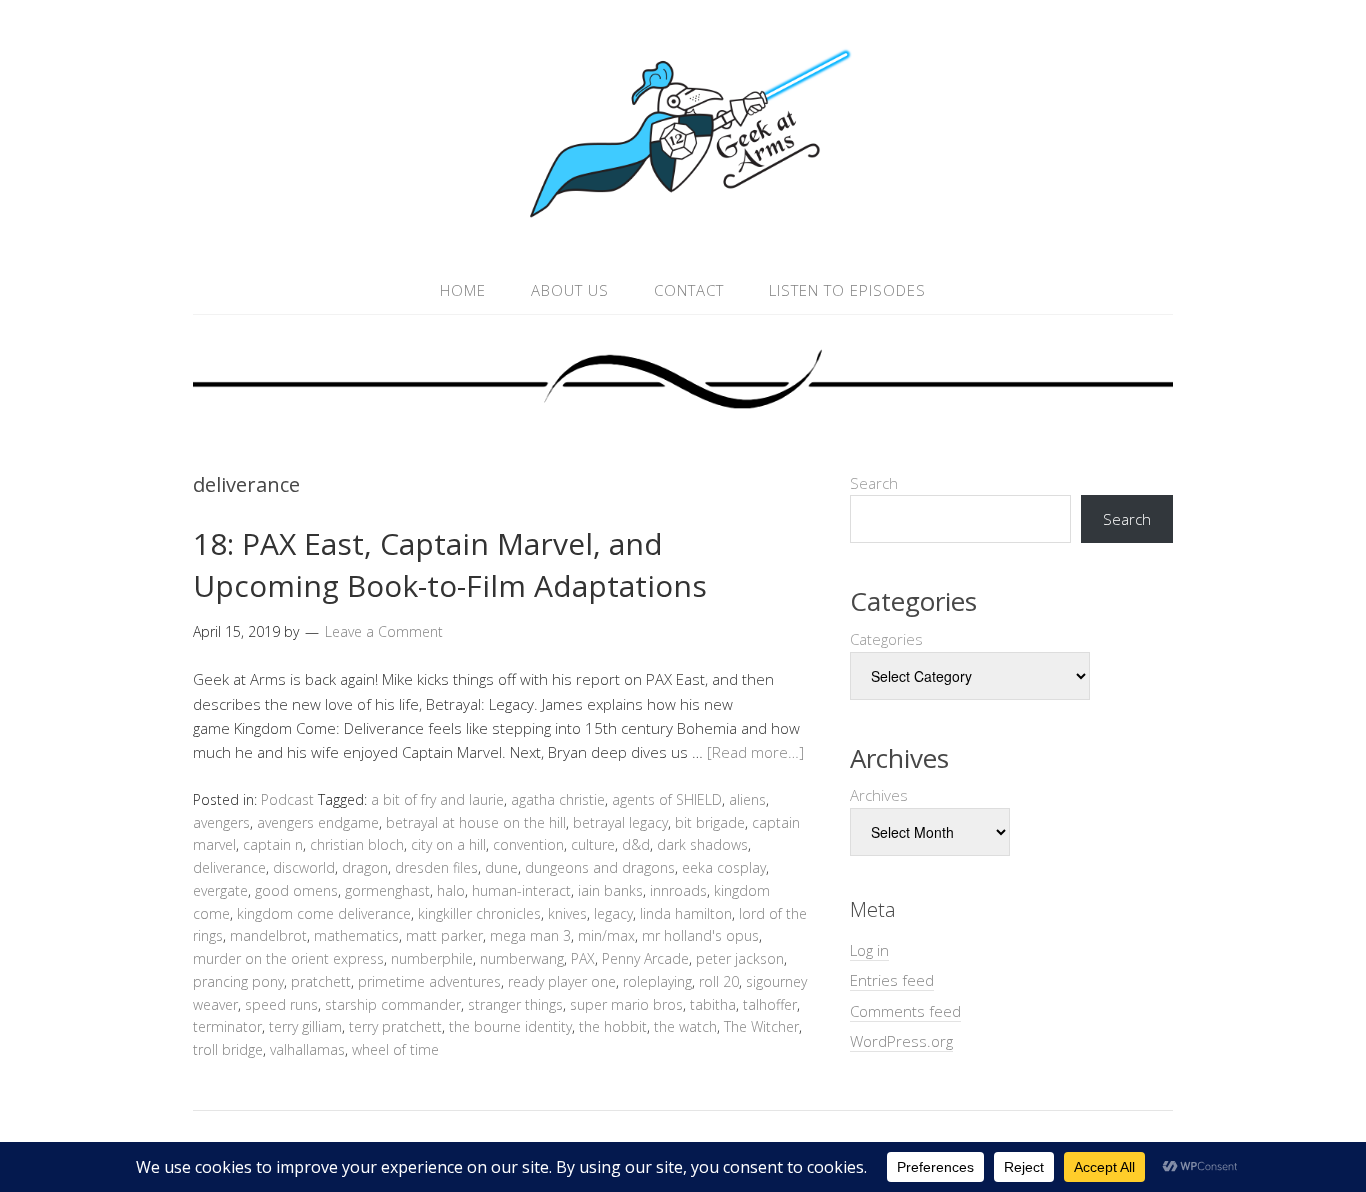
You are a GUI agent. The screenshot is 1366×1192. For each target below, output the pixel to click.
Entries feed (892, 980)
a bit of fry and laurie (437, 799)
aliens (747, 799)
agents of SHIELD (667, 799)
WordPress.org (901, 1041)
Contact (689, 290)
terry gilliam (305, 1026)
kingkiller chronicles (479, 913)
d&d (636, 844)
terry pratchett (395, 1026)
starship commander (393, 1004)
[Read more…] (755, 752)
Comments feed (905, 1011)
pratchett (321, 981)
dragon (365, 867)
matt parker (444, 935)
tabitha (713, 1004)
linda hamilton (686, 913)
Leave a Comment (384, 631)
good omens (296, 890)
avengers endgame (318, 822)
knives (567, 913)
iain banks (610, 890)
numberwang (522, 958)
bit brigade (710, 822)
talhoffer (770, 1004)
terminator (227, 1026)
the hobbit (613, 1026)
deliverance (229, 867)
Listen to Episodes (847, 290)
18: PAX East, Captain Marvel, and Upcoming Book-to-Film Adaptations (450, 564)
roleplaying (657, 981)
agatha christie (558, 799)
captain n (273, 844)
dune (501, 867)
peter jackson (740, 958)
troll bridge (228, 1049)
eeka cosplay (724, 867)
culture (593, 844)
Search (874, 483)
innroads (678, 890)
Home (463, 290)
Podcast (287, 799)
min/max (606, 935)
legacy (613, 913)
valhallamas (307, 1049)
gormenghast (387, 890)
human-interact (521, 890)
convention (528, 844)
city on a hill (448, 844)
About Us (570, 290)
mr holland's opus (700, 935)
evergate (220, 890)
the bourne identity (510, 1026)
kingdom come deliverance (324, 913)
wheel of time (395, 1049)
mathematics (356, 935)
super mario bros (626, 1004)
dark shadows (702, 844)
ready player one (562, 981)
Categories (886, 639)
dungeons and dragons (600, 867)
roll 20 (719, 981)
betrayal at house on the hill (476, 822)
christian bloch (357, 844)
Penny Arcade (645, 958)
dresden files (436, 867)
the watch (685, 1026)
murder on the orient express (288, 958)
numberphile (432, 958)
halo (451, 890)
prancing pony (238, 981)
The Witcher (761, 1026)
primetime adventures (429, 981)
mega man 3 (530, 935)
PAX (583, 958)
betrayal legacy (620, 822)
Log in (869, 950)
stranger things (515, 1004)
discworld (304, 867)
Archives (879, 795)
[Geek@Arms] (683, 218)
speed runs (281, 1004)
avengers (221, 822)
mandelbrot (268, 935)
